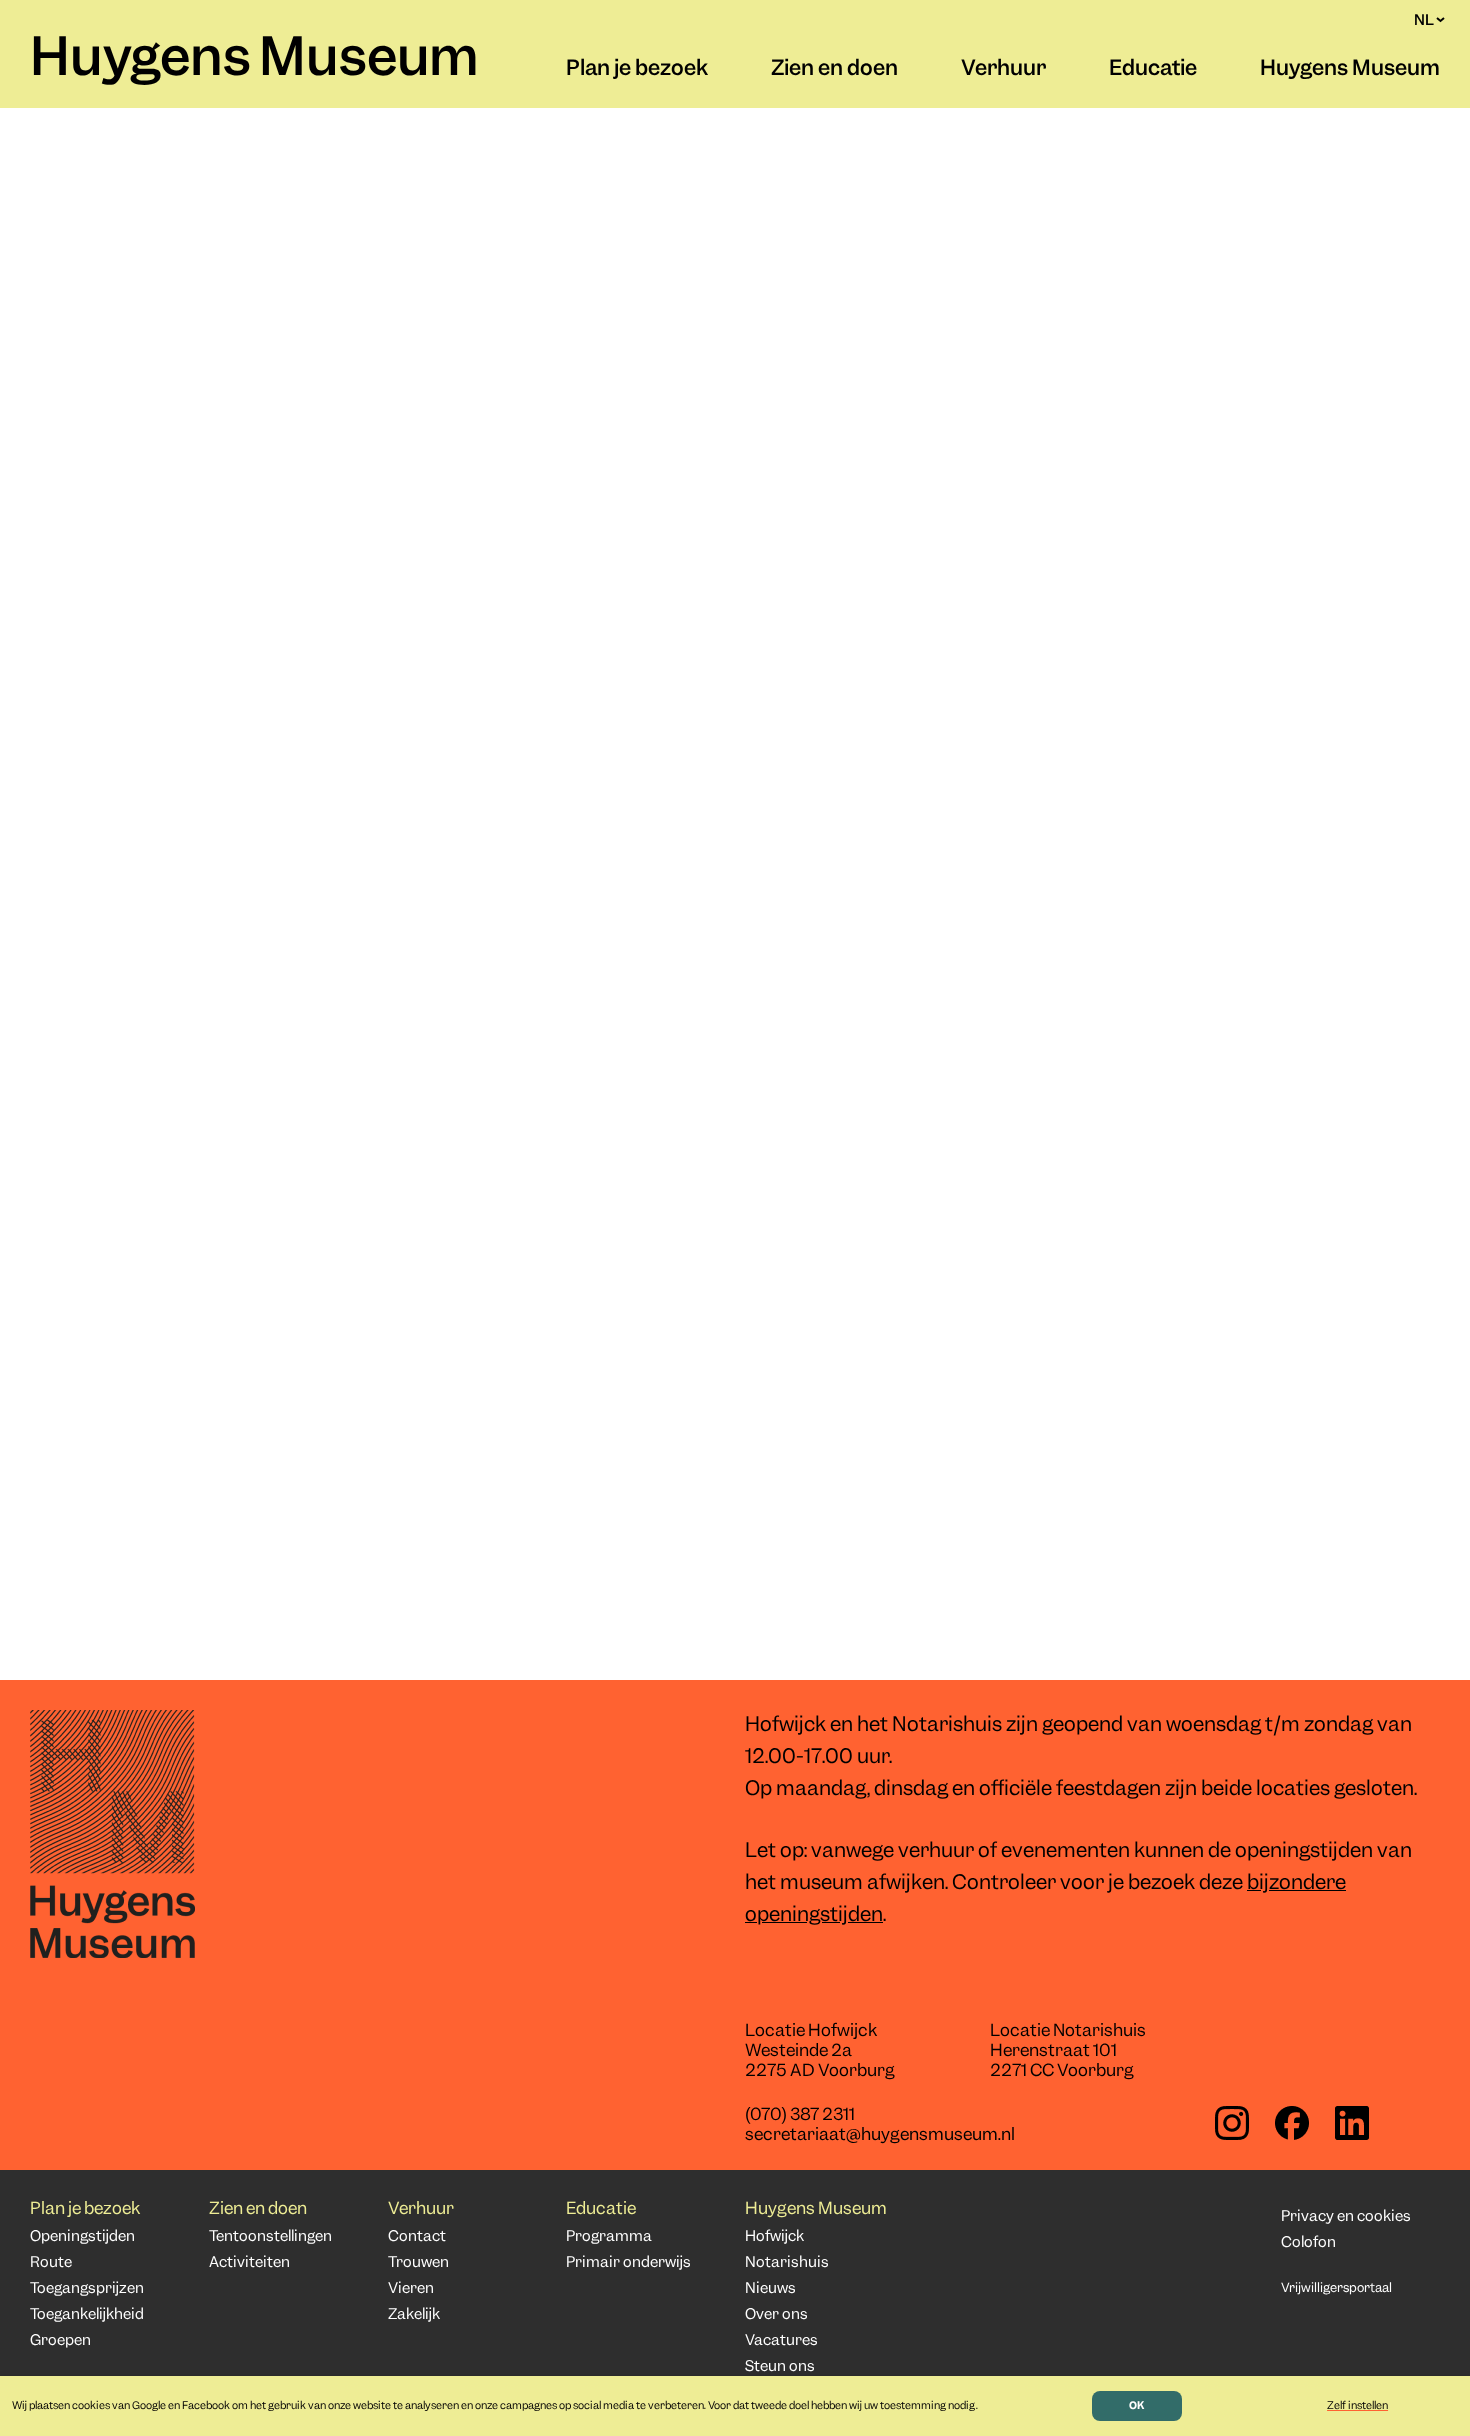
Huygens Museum (254, 61)
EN (1424, 40)
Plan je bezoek (637, 70)
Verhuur (1003, 70)
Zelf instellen (1357, 2406)
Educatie (1153, 70)
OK (1136, 2406)
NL (1424, 20)
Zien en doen (834, 70)
